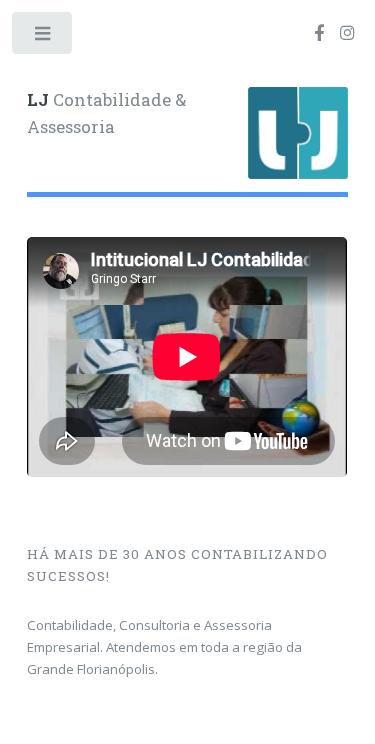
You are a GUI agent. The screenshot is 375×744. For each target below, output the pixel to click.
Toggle (43, 37)
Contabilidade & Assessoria (106, 114)
